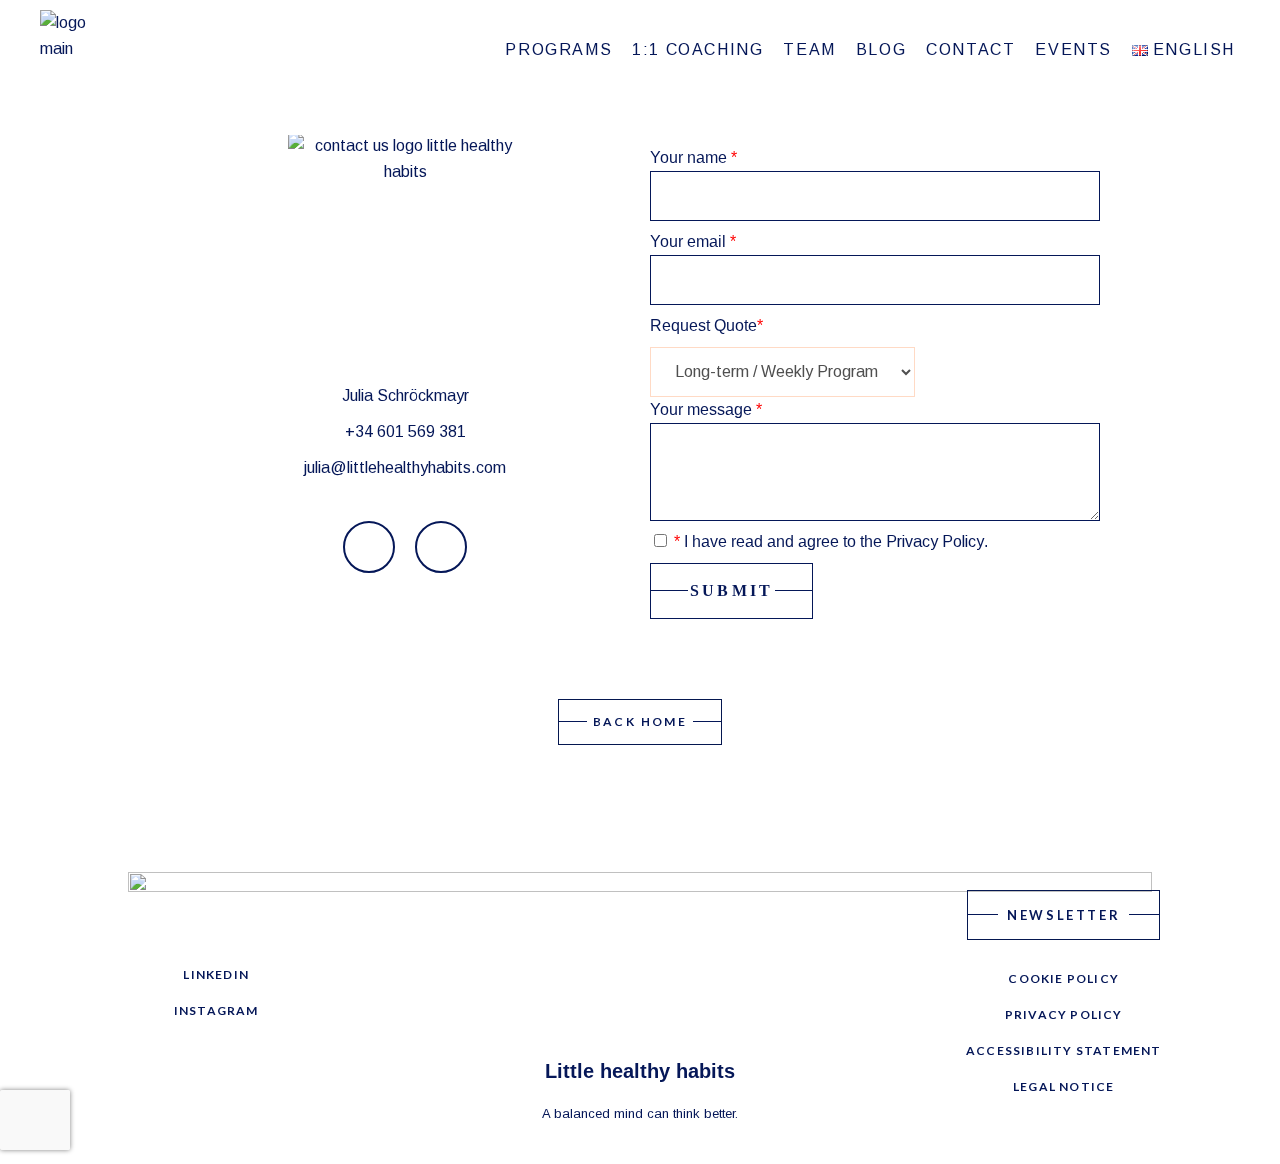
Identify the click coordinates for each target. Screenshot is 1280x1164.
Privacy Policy (935, 541)
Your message (706, 409)
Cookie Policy (1063, 978)
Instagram (216, 1010)
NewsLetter (1063, 915)
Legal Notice (1063, 1086)
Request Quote (706, 325)
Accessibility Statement (1064, 1050)
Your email (693, 241)
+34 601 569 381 (405, 431)
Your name (693, 157)
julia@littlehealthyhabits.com (405, 467)
